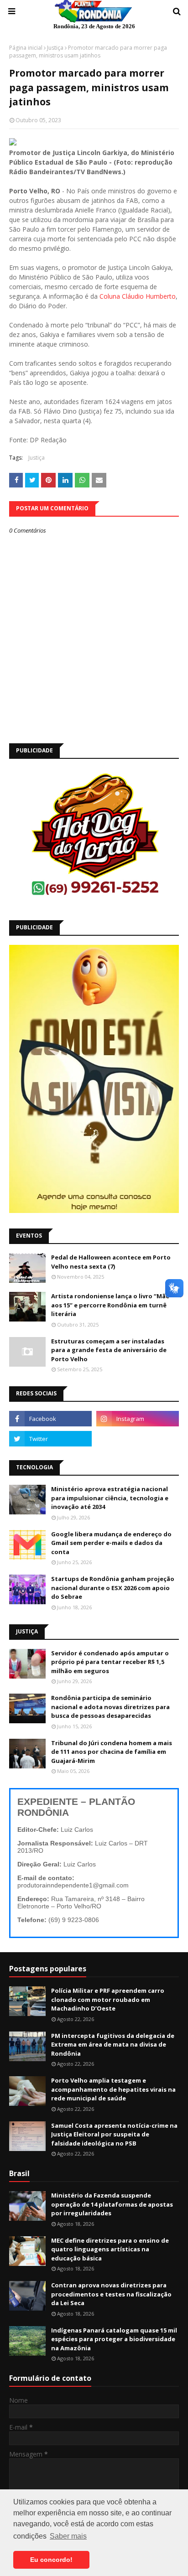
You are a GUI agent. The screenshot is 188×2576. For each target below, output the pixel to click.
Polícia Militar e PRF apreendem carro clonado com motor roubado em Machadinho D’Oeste (108, 1999)
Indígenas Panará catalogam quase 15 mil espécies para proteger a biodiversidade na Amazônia (114, 2339)
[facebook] (50, 1419)
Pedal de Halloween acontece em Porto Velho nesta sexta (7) (111, 1262)
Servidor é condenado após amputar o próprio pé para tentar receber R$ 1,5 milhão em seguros (110, 1662)
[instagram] (138, 1419)
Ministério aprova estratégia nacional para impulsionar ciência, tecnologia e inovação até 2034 (110, 1498)
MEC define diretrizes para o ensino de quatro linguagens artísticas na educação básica (110, 2249)
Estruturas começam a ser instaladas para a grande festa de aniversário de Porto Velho (109, 1350)
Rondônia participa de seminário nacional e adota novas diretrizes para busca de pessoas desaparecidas (110, 1707)
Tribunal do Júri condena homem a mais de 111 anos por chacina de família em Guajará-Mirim (112, 1752)
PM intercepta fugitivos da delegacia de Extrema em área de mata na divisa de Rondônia (113, 2045)
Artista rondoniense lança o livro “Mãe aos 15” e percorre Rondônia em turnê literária (110, 1305)
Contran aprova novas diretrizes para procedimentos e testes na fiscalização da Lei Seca (111, 2294)
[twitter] (50, 1439)
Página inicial (26, 48)
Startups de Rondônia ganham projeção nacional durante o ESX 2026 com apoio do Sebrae (113, 1588)
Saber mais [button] (68, 2536)
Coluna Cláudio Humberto (138, 296)
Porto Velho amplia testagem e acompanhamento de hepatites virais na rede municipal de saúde (113, 2089)
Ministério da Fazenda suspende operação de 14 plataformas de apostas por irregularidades (112, 2204)
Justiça (55, 48)
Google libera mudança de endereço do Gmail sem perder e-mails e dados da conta (111, 1543)
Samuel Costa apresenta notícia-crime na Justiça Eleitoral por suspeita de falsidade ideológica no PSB (114, 2134)
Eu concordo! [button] (51, 2560)
